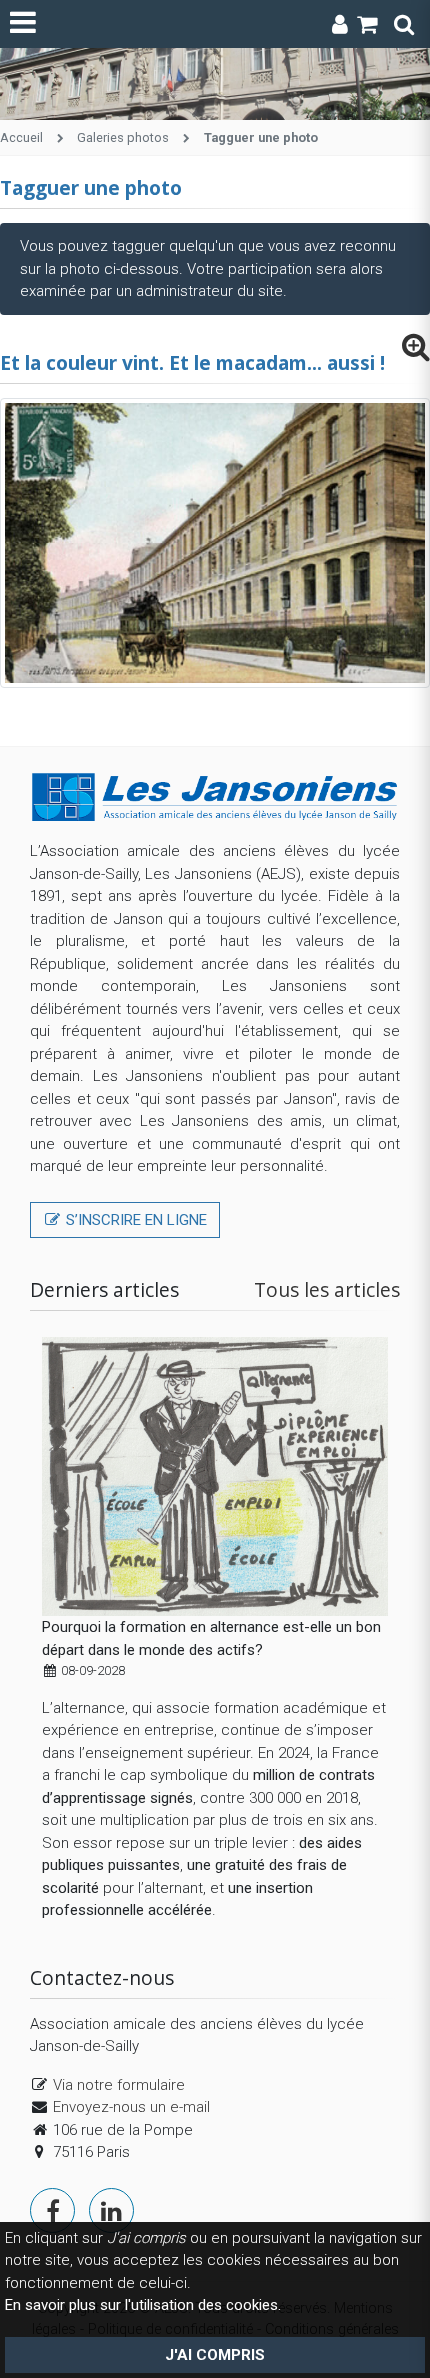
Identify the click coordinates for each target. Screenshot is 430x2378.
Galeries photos (123, 137)
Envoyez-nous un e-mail (131, 2107)
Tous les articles (327, 1289)
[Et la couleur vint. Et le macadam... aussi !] (416, 352)
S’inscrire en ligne (134, 1220)
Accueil (21, 137)
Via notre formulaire (119, 2085)
